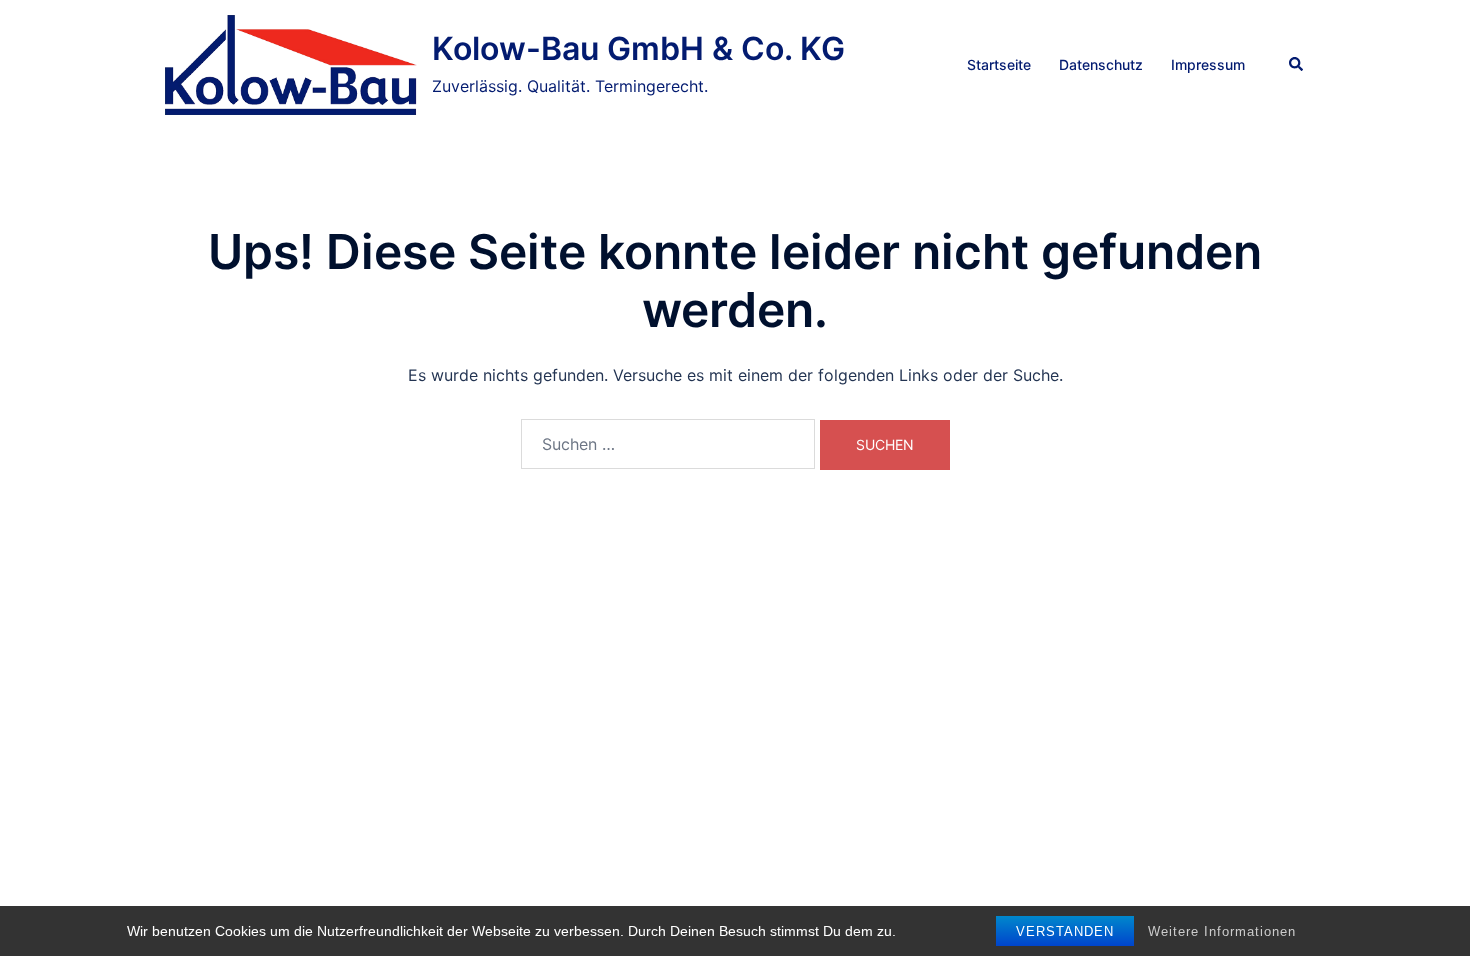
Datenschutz (1101, 64)
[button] (1297, 65)
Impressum (1208, 64)
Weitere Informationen (1222, 931)
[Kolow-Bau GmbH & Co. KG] (291, 65)
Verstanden (1065, 931)
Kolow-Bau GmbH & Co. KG (638, 48)
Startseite (999, 64)
